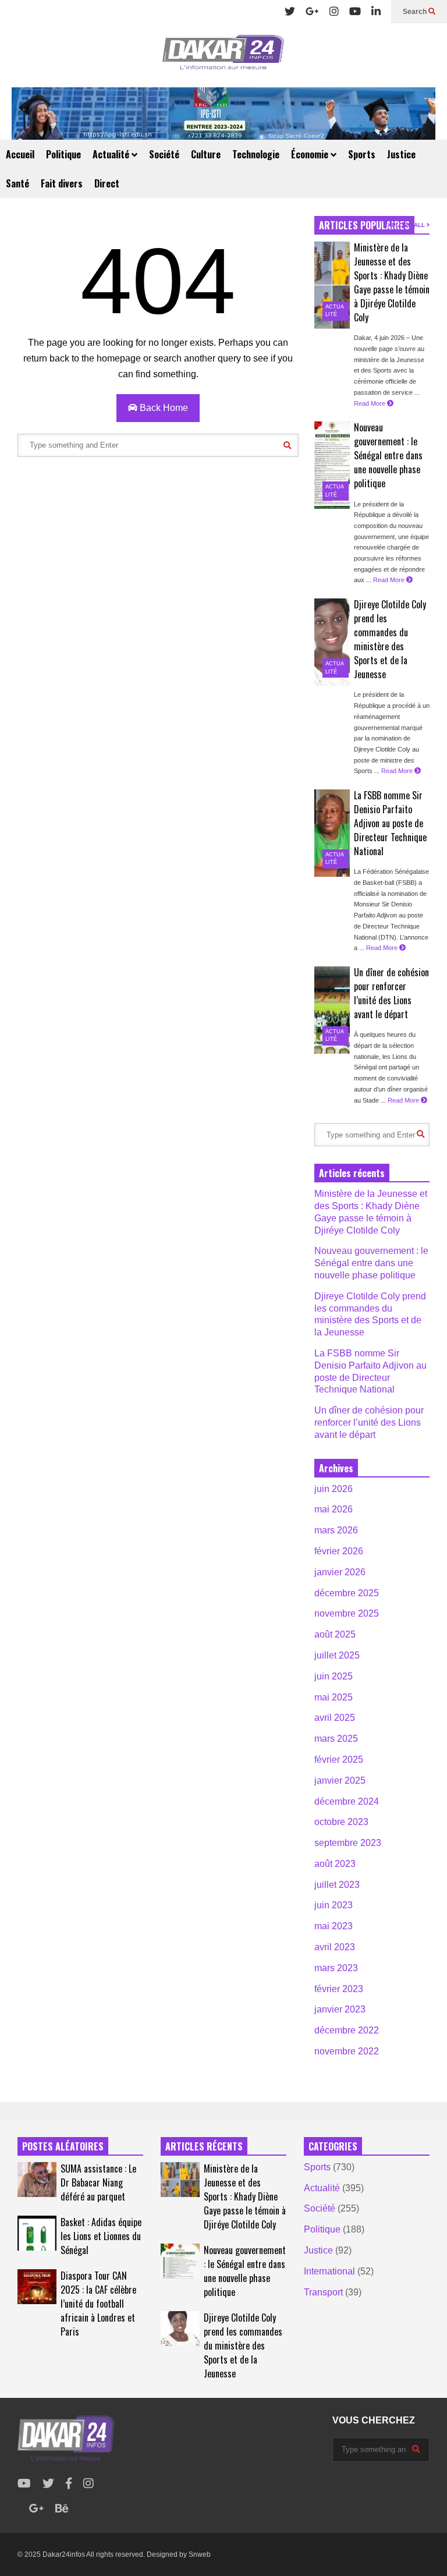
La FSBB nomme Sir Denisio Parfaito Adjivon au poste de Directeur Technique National (390, 823)
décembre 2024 (347, 1801)
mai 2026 (334, 1509)
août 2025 (335, 1634)
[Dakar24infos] (223, 55)
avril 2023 (335, 1947)
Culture (206, 154)
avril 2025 (335, 1718)
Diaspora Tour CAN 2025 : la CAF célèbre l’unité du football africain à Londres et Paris (98, 2304)
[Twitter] (290, 12)
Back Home (163, 408)
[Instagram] (334, 12)
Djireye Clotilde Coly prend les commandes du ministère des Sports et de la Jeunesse (390, 639)
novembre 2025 (347, 1613)
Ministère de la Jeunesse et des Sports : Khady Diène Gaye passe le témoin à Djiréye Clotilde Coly (392, 282)
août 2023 (335, 1864)
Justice (401, 154)
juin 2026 (334, 1489)
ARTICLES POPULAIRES (364, 225)
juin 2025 (334, 1676)
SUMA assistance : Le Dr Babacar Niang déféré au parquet (98, 2182)
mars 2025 (336, 1739)
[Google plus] (312, 12)
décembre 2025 (347, 1593)
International (329, 2271)
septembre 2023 (348, 1843)
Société (164, 154)
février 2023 (339, 1989)
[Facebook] (69, 2484)
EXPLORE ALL (405, 225)
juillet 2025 (337, 1655)
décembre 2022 (347, 2030)
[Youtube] (355, 12)
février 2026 (339, 1551)
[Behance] (62, 2509)
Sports (362, 154)
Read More (370, 403)
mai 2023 (334, 1926)
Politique (63, 154)
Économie (311, 154)
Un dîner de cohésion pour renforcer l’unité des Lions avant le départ (391, 993)
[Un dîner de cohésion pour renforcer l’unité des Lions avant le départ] (332, 1010)
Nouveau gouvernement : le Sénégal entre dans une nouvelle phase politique (388, 455)
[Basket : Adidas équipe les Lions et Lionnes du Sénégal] (37, 2233)
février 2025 (339, 1760)
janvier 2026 (340, 1572)
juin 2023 (334, 1905)
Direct (107, 183)
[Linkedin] (376, 12)
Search (416, 12)
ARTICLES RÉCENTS (204, 2146)
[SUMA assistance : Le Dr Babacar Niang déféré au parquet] (37, 2180)
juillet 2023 (337, 1885)
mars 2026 (336, 1530)
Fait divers (62, 183)
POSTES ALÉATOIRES (63, 2146)
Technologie (256, 154)
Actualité (112, 154)
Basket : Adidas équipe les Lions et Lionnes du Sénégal (101, 2236)
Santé (17, 183)
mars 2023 (336, 1968)
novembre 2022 (347, 2051)
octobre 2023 (341, 1822)
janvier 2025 (340, 1780)
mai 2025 (334, 1697)
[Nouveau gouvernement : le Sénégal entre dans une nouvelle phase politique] (332, 465)
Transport (323, 2292)
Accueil (20, 154)
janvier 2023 (340, 2009)
